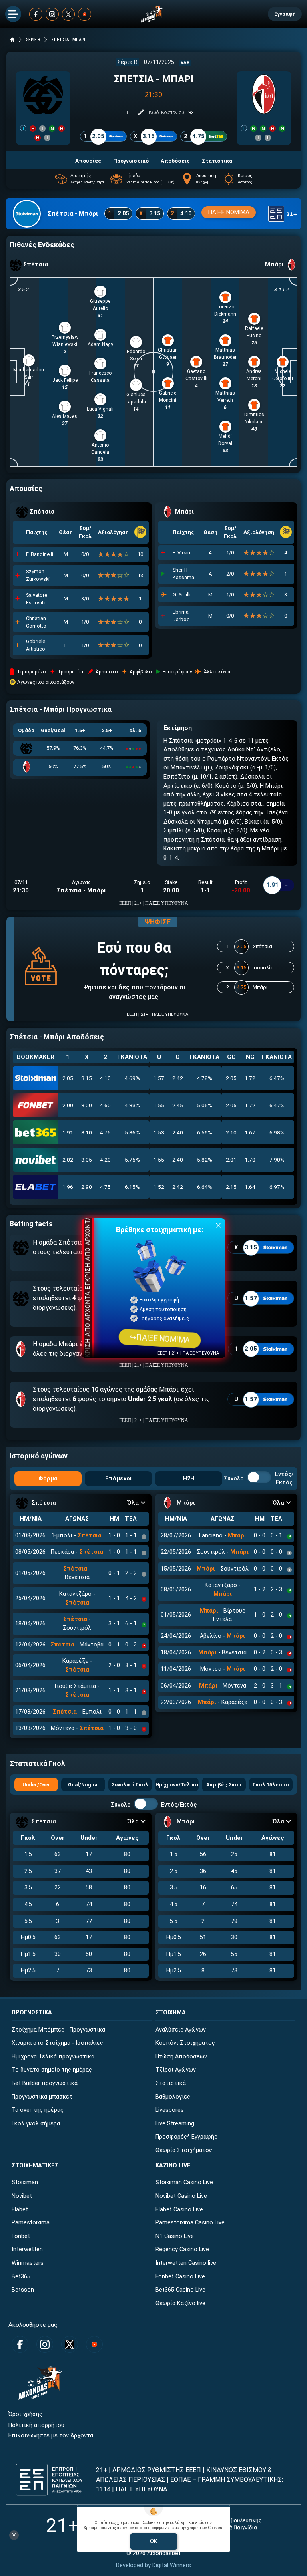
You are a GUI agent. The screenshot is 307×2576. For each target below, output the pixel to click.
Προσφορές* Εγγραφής (186, 2137)
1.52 (159, 1187)
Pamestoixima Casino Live (190, 2223)
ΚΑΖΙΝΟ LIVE (173, 2166)
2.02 (68, 1160)
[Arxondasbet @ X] (69, 14)
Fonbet (21, 2236)
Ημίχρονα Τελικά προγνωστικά (53, 2057)
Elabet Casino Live (179, 2210)
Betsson (23, 2290)
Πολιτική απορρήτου (36, 2425)
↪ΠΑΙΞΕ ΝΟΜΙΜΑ (159, 1338)
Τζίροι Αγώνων (176, 2070)
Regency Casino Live (182, 2249)
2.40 (178, 1132)
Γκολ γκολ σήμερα (36, 2124)
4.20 (105, 1160)
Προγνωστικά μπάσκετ (42, 2097)
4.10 (105, 1078)
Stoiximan (25, 2182)
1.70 (250, 1160)
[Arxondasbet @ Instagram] (52, 14)
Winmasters (28, 2263)
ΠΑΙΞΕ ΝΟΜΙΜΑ (229, 212)
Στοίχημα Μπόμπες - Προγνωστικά (58, 2030)
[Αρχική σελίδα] (12, 40)
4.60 (105, 1105)
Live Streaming (175, 2124)
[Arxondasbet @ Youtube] (85, 14)
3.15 (87, 1078)
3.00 (87, 1105)
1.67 (250, 1132)
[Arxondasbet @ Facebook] (36, 14)
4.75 (105, 1132)
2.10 (231, 1132)
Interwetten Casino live (186, 2263)
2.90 (87, 1187)
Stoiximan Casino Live (184, 2182)
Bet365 (21, 2277)
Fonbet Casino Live (180, 2277)
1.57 (159, 1078)
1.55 (159, 1105)
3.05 (87, 1160)
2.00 (68, 1105)
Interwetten (27, 2249)
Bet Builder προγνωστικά (45, 2083)
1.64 (250, 1187)
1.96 (68, 1187)
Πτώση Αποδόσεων (181, 2057)
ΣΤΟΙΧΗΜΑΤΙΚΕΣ (35, 2166)
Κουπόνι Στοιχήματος (185, 2043)
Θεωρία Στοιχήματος (184, 2150)
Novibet (22, 2196)
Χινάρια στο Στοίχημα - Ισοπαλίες (57, 2043)
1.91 (68, 1132)
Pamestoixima (31, 2223)
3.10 (87, 1132)
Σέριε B (127, 62)
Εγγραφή (285, 14)
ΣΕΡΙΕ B (33, 40)
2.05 (68, 1078)
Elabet (20, 2210)
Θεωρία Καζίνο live (180, 2303)
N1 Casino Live (175, 2236)
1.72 (250, 1078)
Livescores (170, 2110)
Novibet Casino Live (181, 2196)
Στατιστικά (171, 2083)
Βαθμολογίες (173, 2097)
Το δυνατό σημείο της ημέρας (52, 2070)
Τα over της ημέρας (38, 2110)
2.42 (178, 1078)
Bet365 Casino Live (180, 2290)
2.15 (231, 1187)
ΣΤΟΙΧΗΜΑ (171, 2013)
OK (154, 2541)
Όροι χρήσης (25, 2414)
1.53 (159, 1132)
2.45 (178, 1105)
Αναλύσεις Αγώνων (181, 2030)
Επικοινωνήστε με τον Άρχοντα (51, 2436)
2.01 (231, 1160)
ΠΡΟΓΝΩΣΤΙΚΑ (32, 2013)
